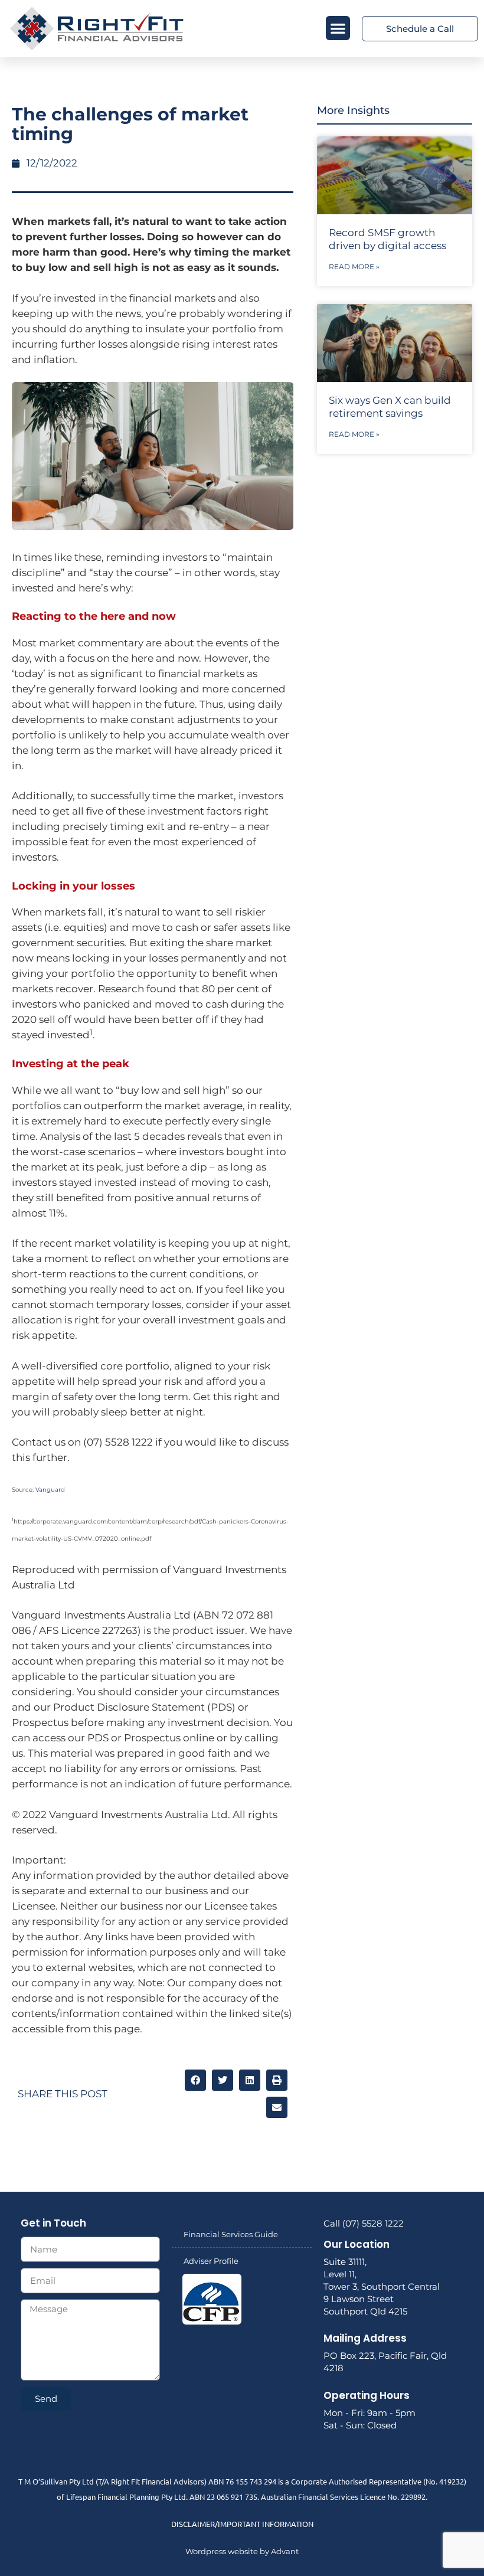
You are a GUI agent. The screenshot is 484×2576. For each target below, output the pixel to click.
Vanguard (50, 1490)
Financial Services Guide (231, 2234)
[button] (338, 28)
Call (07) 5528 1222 (364, 2223)
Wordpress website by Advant (242, 2551)
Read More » (354, 267)
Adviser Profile (211, 2261)
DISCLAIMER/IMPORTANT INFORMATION (242, 2524)
